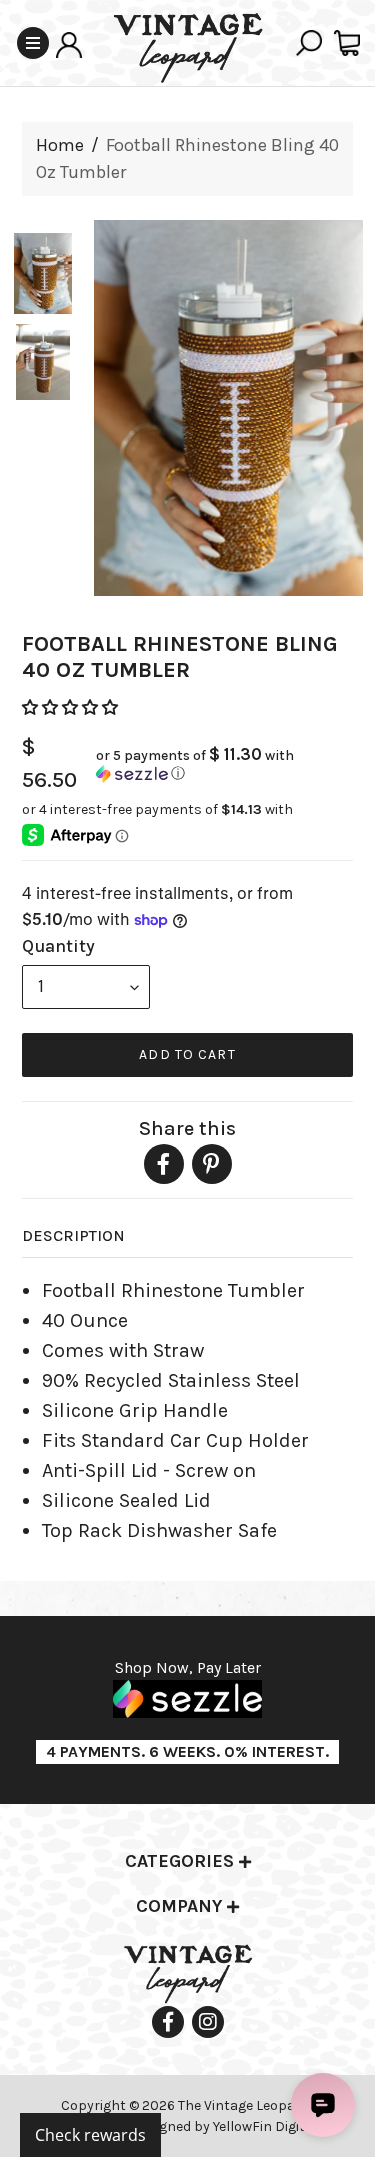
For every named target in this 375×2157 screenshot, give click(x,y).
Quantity (58, 946)
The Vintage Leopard (245, 2105)
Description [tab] (73, 1235)
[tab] (187, 1862)
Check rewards (90, 2135)
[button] (72, 707)
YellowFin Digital (265, 2126)
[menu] (86, 987)
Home (60, 145)
